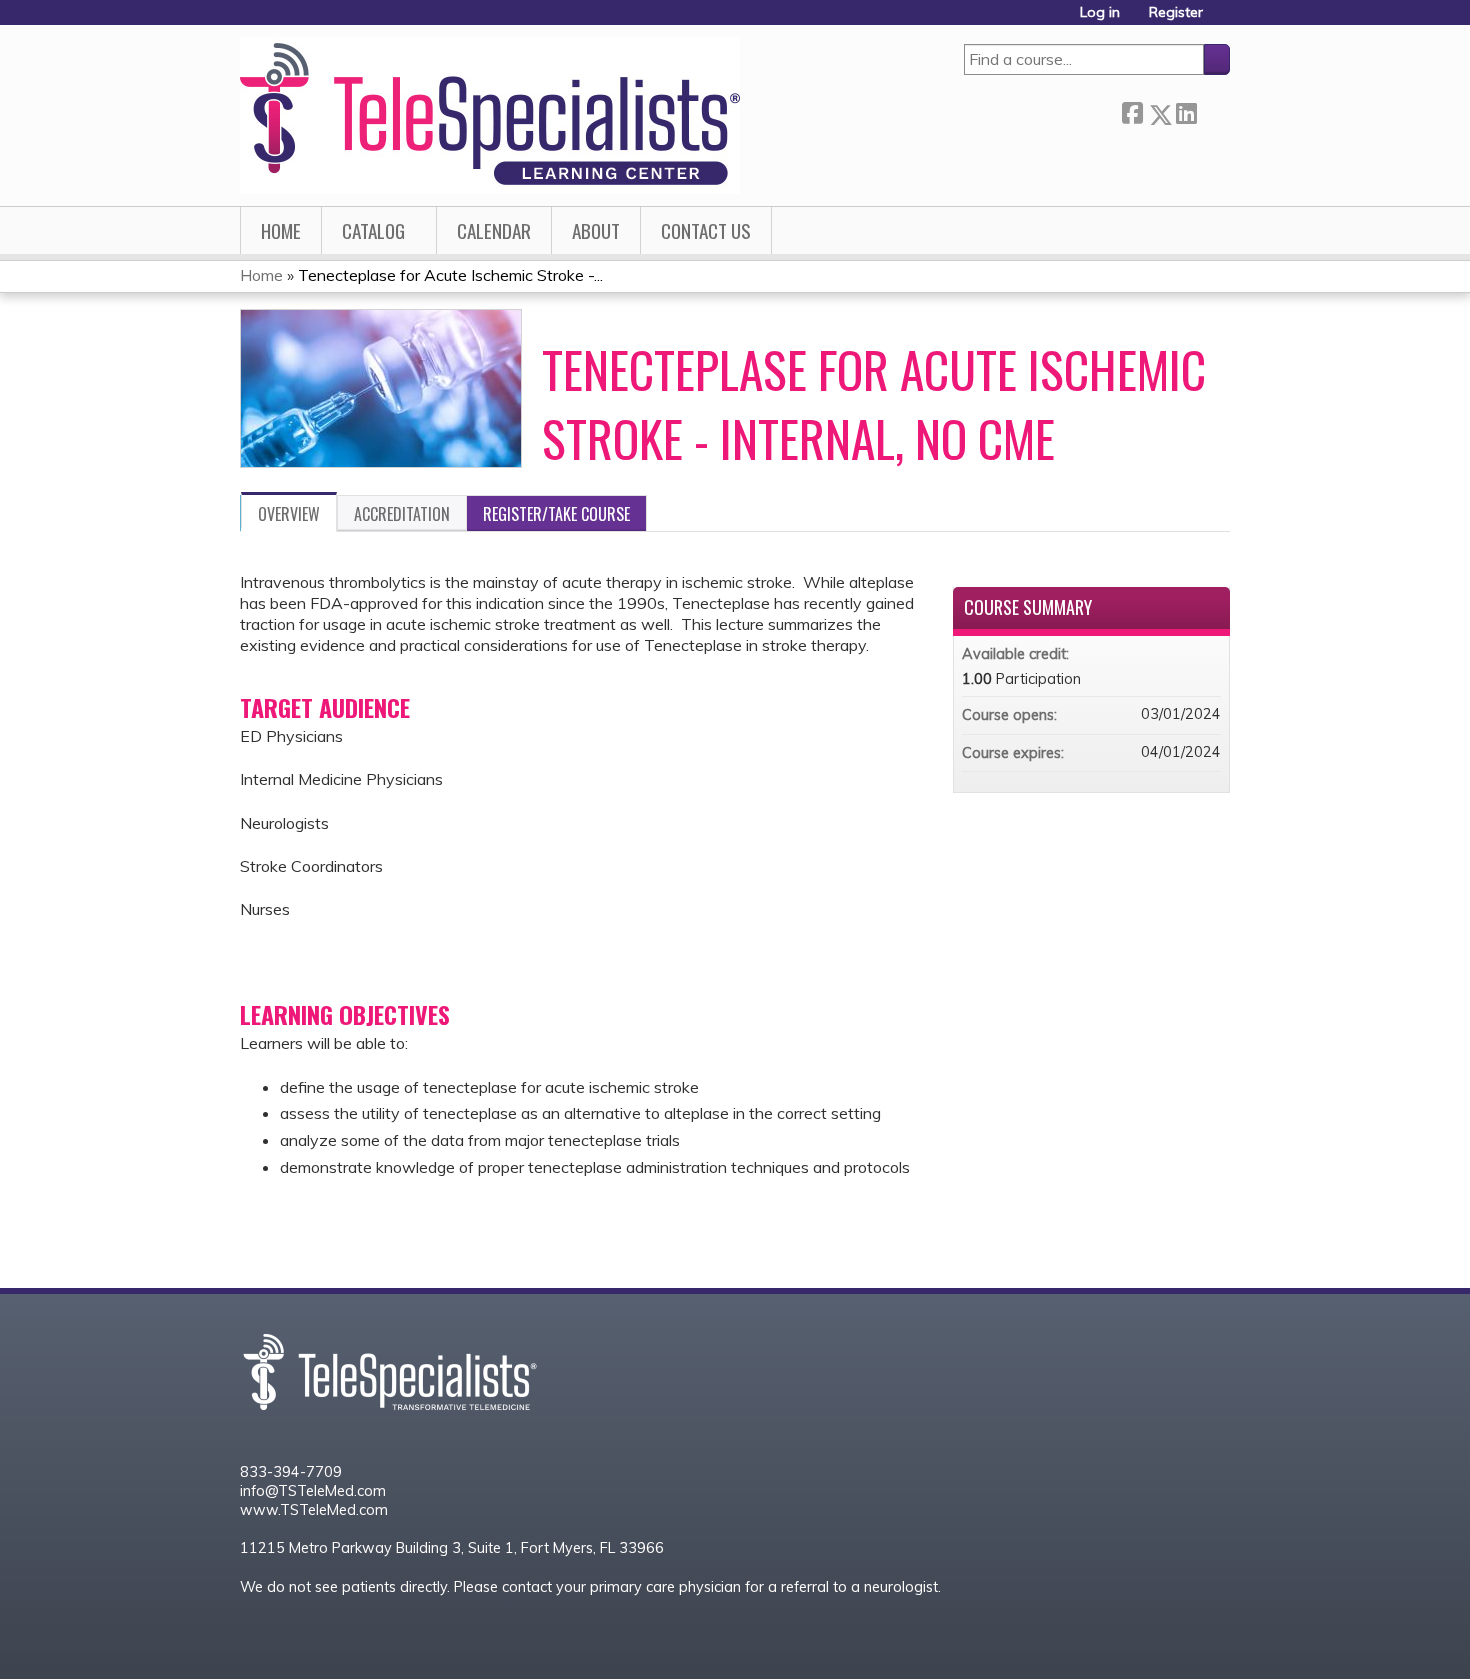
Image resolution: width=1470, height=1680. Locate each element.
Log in (1100, 12)
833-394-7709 (291, 1472)
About (596, 230)
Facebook (1132, 110)
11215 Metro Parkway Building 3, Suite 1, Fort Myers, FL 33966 (452, 1548)
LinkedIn (1186, 110)
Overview (289, 514)
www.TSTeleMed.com (314, 1510)
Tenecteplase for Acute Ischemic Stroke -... (450, 275)
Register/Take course (556, 514)
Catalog (373, 230)
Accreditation (402, 514)
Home (281, 230)
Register (1176, 12)
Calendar (494, 230)
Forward (1213, 110)
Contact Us (706, 230)
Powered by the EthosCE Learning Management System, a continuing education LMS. (1151, 1639)
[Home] (490, 115)
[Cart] (1224, 19)
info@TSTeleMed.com (313, 1491)
